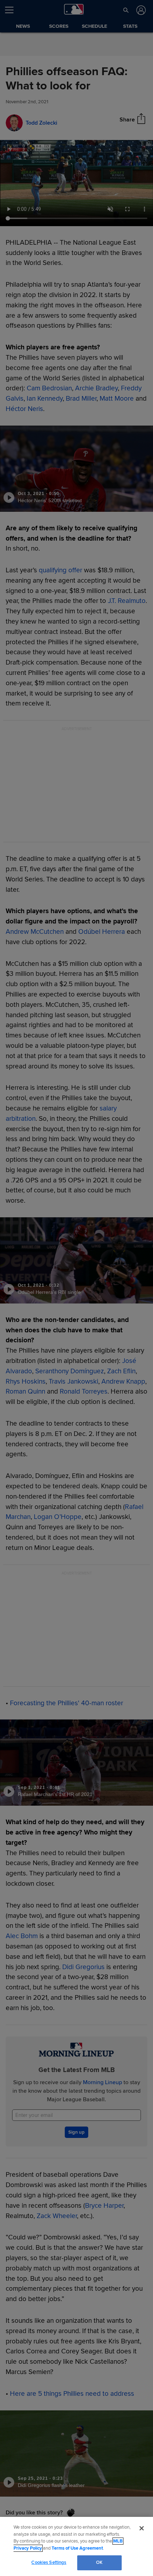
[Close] (142, 2528)
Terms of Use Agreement (77, 2548)
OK (99, 2562)
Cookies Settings (49, 2562)
